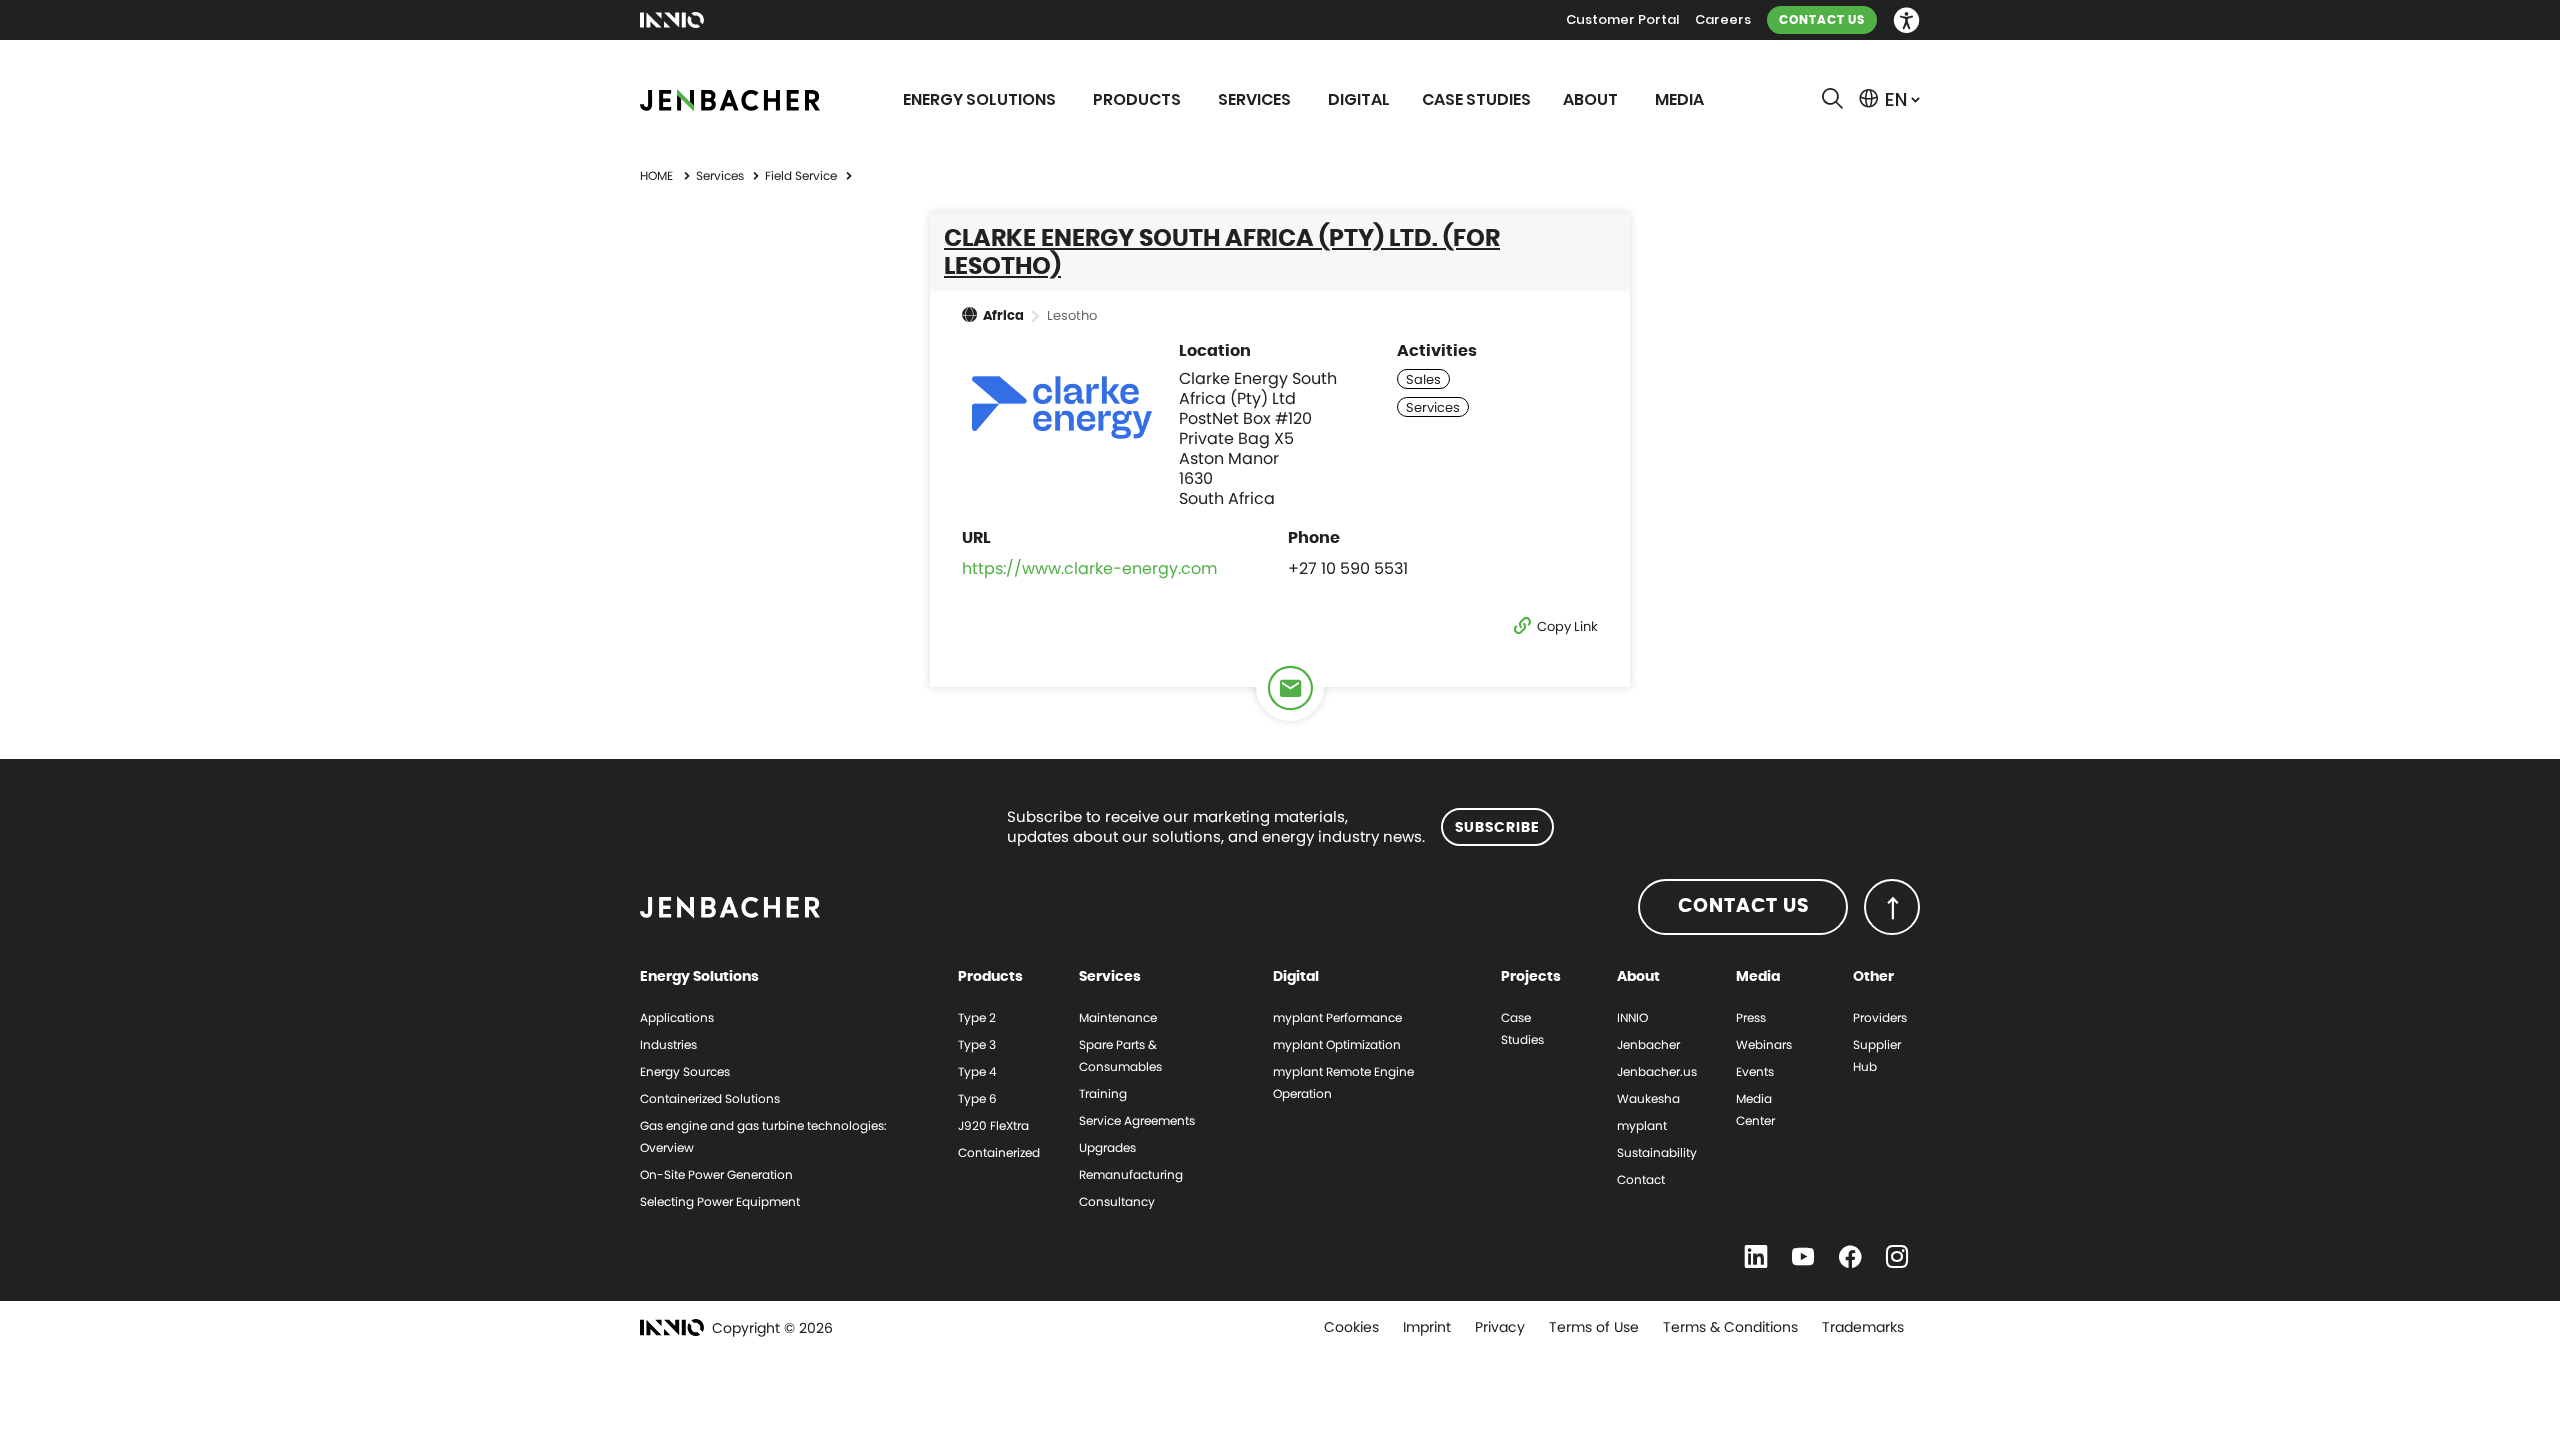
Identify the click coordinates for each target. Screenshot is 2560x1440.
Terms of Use (1594, 1327)
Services (721, 175)
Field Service (802, 175)
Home (656, 175)
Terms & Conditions (1730, 1327)
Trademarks (1863, 1327)
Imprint (1427, 1327)
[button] (1906, 20)
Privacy (1500, 1327)
